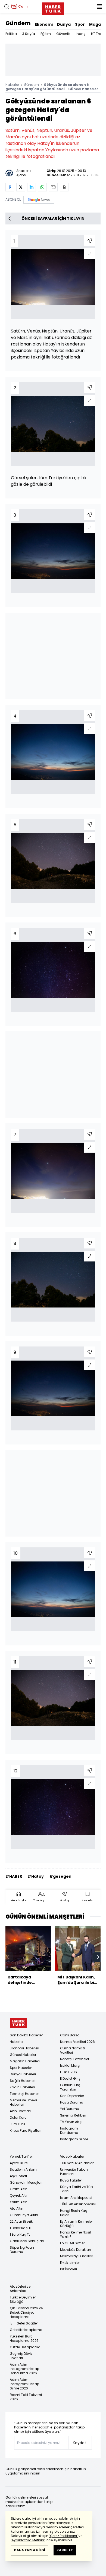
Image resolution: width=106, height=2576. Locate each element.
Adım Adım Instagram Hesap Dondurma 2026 (24, 2369)
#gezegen (60, 1876)
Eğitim (46, 34)
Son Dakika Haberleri (27, 2035)
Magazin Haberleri (25, 2061)
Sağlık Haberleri (23, 2081)
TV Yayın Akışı (71, 2122)
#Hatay (36, 1876)
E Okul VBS (68, 2072)
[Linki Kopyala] (64, 187)
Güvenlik (63, 34)
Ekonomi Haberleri (24, 2048)
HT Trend (98, 34)
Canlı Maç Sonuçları (27, 2241)
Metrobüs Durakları (75, 2250)
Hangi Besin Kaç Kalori (74, 2213)
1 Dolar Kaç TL (21, 2228)
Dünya (64, 24)
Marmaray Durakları (77, 2256)
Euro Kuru (17, 2124)
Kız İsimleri (68, 2269)
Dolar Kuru (18, 2117)
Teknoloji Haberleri (25, 2094)
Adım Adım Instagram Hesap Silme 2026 (24, 2384)
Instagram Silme (74, 2139)
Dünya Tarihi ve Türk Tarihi (77, 2189)
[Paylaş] (90, 241)
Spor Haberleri (21, 2068)
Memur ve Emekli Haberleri (23, 2102)
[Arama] (7, 6)
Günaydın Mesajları (26, 2182)
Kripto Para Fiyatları (26, 2130)
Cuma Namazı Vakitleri (72, 2050)
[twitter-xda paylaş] (21, 187)
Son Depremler (72, 2096)
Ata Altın (17, 2208)
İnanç (81, 34)
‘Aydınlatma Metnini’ (28, 2540)
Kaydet (79, 2443)
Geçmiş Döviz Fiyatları (21, 2356)
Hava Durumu (72, 2102)
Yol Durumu (70, 2109)
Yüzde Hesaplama (25, 2347)
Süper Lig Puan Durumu (22, 2250)
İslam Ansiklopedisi (76, 2198)
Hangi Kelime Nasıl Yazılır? (75, 2234)
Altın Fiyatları (20, 2111)
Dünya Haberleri (23, 2074)
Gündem (18, 23)
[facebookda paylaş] (10, 187)
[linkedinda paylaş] (32, 187)
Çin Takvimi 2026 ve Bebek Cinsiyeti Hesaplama (26, 2312)
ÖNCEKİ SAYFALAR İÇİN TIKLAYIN (53, 219)
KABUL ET (65, 2550)
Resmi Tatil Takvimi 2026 (26, 2397)
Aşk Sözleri (18, 2176)
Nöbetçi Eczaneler (75, 2059)
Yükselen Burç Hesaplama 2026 (24, 2338)
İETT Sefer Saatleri (24, 2323)
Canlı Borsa (70, 2035)
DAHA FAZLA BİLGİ (29, 2550)
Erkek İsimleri (70, 2263)
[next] (98, 1957)
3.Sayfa (29, 34)
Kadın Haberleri (22, 2087)
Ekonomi (44, 24)
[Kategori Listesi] (99, 6)
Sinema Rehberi (73, 2115)
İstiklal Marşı (70, 2065)
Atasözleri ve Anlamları (20, 2289)
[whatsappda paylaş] (42, 187)
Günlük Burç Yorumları (70, 2087)
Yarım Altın (19, 2202)
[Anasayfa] (18, 2023)
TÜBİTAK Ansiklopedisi (78, 2204)
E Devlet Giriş (70, 2078)
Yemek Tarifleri (22, 2156)
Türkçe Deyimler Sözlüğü (23, 2299)
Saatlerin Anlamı (24, 2169)
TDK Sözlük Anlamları (77, 2163)
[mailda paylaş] (53, 187)
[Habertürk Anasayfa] (53, 8)
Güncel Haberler (23, 2055)
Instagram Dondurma (69, 2130)
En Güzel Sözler (72, 2243)
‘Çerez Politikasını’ (63, 2536)
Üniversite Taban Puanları (74, 2172)
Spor (80, 24)
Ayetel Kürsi (19, 2163)
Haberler (12, 85)
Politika (11, 34)
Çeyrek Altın (19, 2195)
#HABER (14, 1876)
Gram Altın (19, 2189)
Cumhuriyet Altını (24, 2215)
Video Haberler (72, 2156)
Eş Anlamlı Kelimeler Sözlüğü (76, 2224)
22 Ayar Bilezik (21, 2221)
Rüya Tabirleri (71, 2180)
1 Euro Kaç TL (20, 2234)
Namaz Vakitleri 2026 (77, 2042)
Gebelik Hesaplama (26, 2330)
